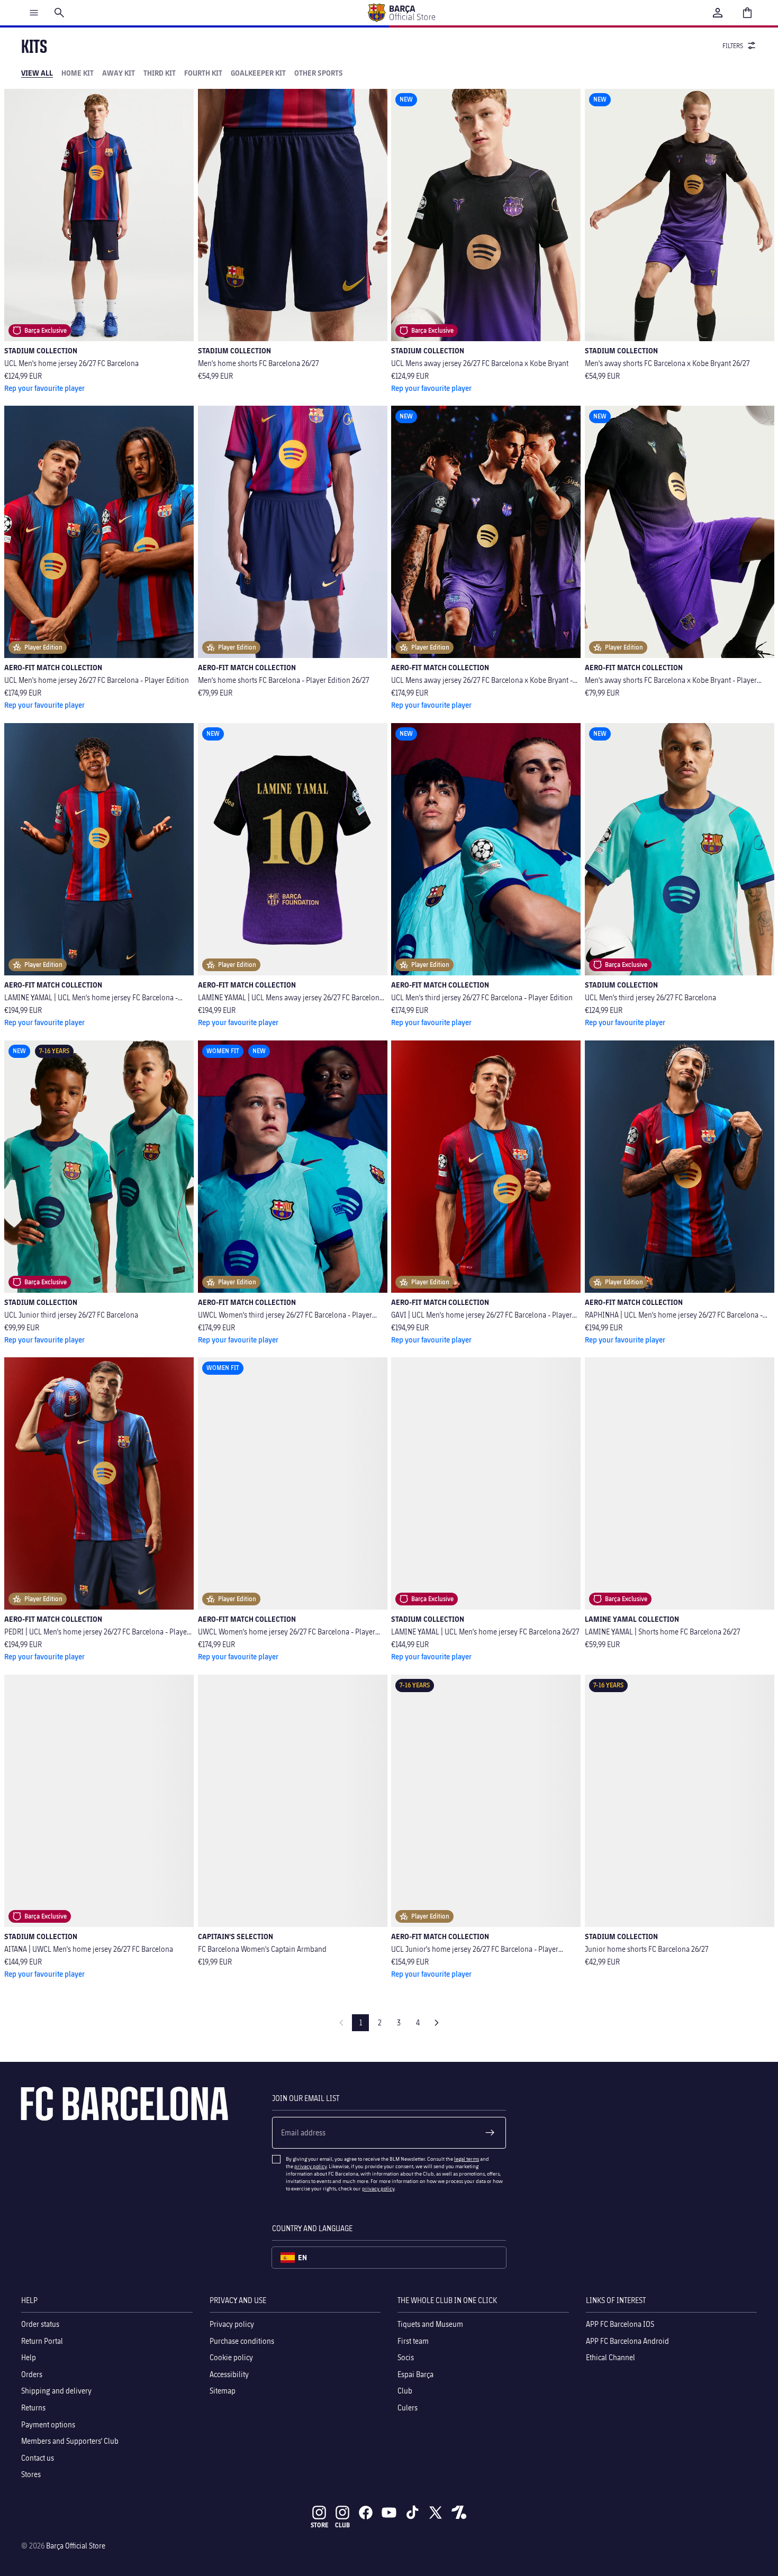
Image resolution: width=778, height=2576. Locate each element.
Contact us (38, 2458)
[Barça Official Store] (401, 13)
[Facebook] (366, 2513)
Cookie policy (231, 2357)
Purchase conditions (242, 2340)
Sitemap (223, 2391)
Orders (32, 2374)
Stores (31, 2474)
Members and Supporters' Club (70, 2441)
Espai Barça (415, 2374)
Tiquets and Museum (430, 2324)
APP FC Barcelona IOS (620, 2324)
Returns (33, 2408)
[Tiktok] (412, 2513)
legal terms (467, 2159)
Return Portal (42, 2340)
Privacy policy (232, 2324)
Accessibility (229, 2374)
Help (29, 2357)
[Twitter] (436, 2513)
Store (319, 2525)
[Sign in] (718, 13)
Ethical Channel (610, 2357)
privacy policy (310, 2166)
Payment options (48, 2424)
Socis (406, 2357)
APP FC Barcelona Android (627, 2340)
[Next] (437, 2023)
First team (413, 2340)
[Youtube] (389, 2513)
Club (405, 2391)
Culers (408, 2408)
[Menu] (34, 13)
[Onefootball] (459, 2513)
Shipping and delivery (56, 2391)
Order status (40, 2324)
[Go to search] (59, 13)
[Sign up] (490, 2133)
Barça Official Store (76, 2546)
